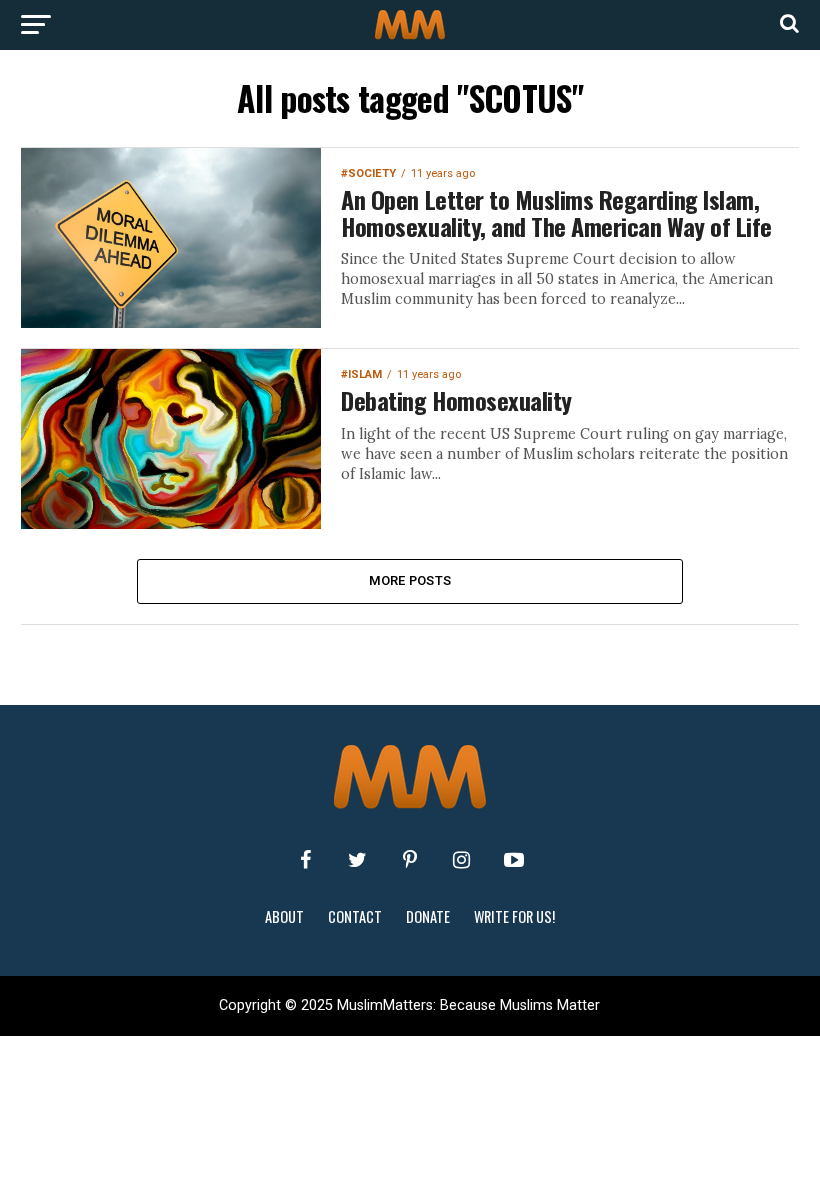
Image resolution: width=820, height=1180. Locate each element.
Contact (355, 916)
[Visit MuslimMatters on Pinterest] (410, 860)
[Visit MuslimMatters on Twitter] (358, 860)
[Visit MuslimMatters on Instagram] (462, 860)
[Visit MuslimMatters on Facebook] (306, 860)
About (284, 916)
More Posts (410, 580)
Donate (428, 916)
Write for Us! (514, 916)
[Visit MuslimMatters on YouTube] (514, 860)
